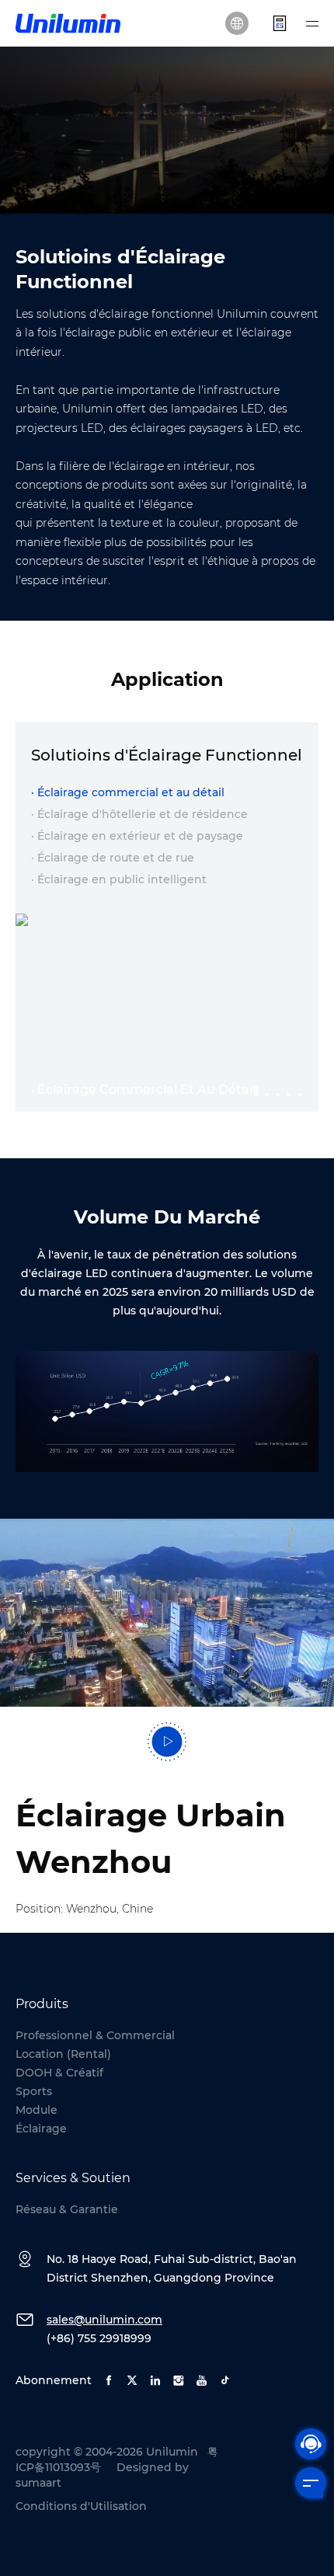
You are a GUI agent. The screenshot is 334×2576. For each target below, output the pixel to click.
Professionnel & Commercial (95, 2035)
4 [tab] (290, 1088)
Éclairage (41, 2129)
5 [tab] (301, 1088)
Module (37, 2110)
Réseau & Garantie (67, 2209)
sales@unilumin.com (104, 2320)
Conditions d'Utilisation (81, 2506)
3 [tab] (279, 1088)
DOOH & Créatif (59, 2073)
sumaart (38, 2483)
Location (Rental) (63, 2054)
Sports (34, 2091)
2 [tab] (268, 1088)
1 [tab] (257, 1088)
